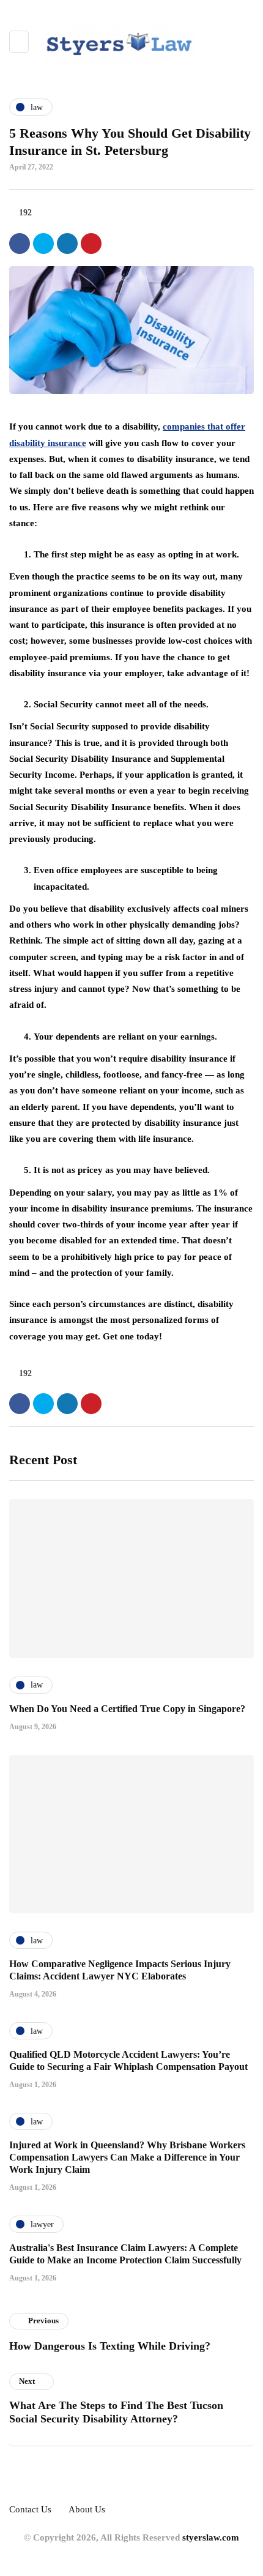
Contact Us (30, 2509)
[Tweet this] (43, 244)
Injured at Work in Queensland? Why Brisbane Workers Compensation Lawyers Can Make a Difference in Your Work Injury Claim (127, 2157)
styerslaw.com (211, 2537)
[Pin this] (91, 244)
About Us (87, 2509)
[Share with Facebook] (20, 244)
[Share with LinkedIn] (67, 244)
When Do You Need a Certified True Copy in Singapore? (127, 1709)
